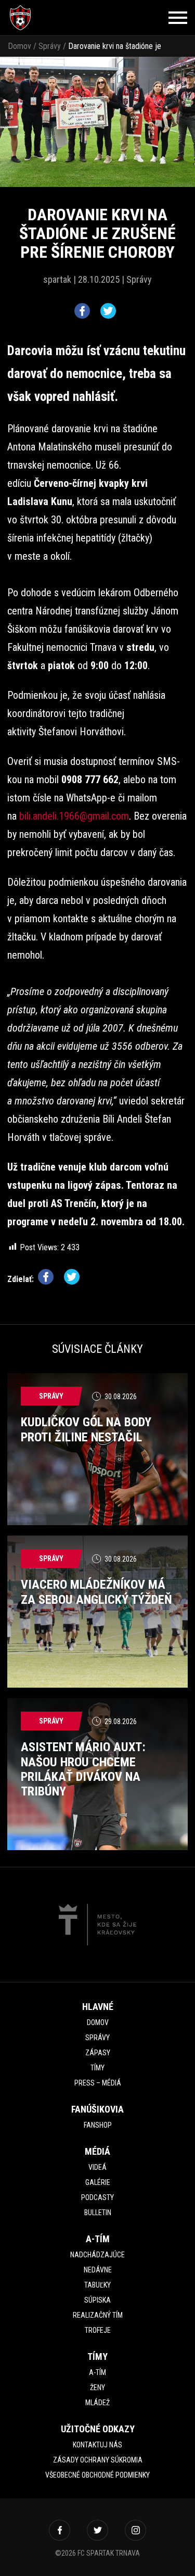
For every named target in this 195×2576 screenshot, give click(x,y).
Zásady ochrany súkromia (98, 2460)
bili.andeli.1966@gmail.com (74, 816)
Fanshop (98, 2125)
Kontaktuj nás (97, 2445)
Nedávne (98, 2270)
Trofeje (98, 2330)
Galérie (98, 2182)
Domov (19, 46)
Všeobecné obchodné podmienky (97, 2475)
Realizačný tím (98, 2315)
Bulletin (98, 2213)
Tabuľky (97, 2285)
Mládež (97, 2403)
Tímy (97, 2068)
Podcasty (97, 2197)
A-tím (97, 2372)
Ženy (97, 2387)
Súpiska (97, 2300)
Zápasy (98, 2053)
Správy (50, 46)
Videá (97, 2167)
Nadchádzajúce (97, 2255)
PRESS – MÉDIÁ (98, 2083)
